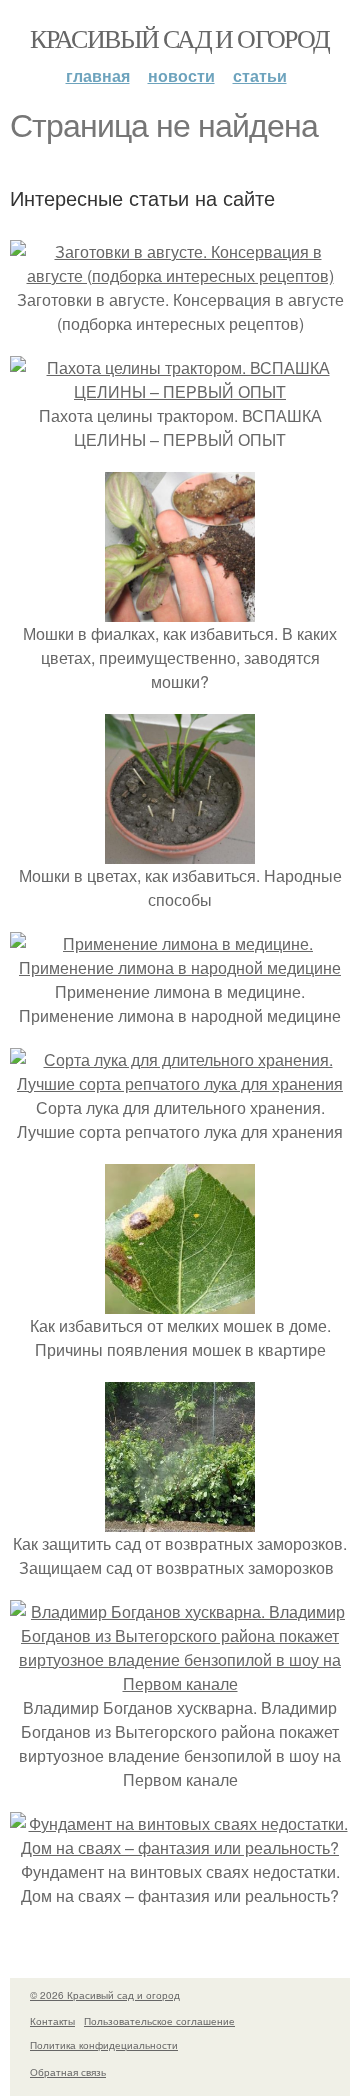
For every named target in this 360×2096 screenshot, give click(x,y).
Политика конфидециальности (104, 2045)
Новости (181, 75)
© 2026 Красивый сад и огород (105, 1995)
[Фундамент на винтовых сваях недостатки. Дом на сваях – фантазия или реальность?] (180, 1847)
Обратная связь (68, 2072)
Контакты (52, 2021)
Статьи (260, 75)
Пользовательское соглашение (159, 2021)
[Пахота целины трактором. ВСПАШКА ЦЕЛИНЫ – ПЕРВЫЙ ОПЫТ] (180, 391)
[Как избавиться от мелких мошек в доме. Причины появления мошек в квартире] (180, 1301)
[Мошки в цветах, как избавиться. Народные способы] (180, 851)
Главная (98, 75)
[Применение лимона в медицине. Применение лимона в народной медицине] (180, 967)
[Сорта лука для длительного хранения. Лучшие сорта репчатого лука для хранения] (180, 1083)
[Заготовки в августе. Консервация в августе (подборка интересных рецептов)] (180, 275)
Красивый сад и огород (179, 38)
